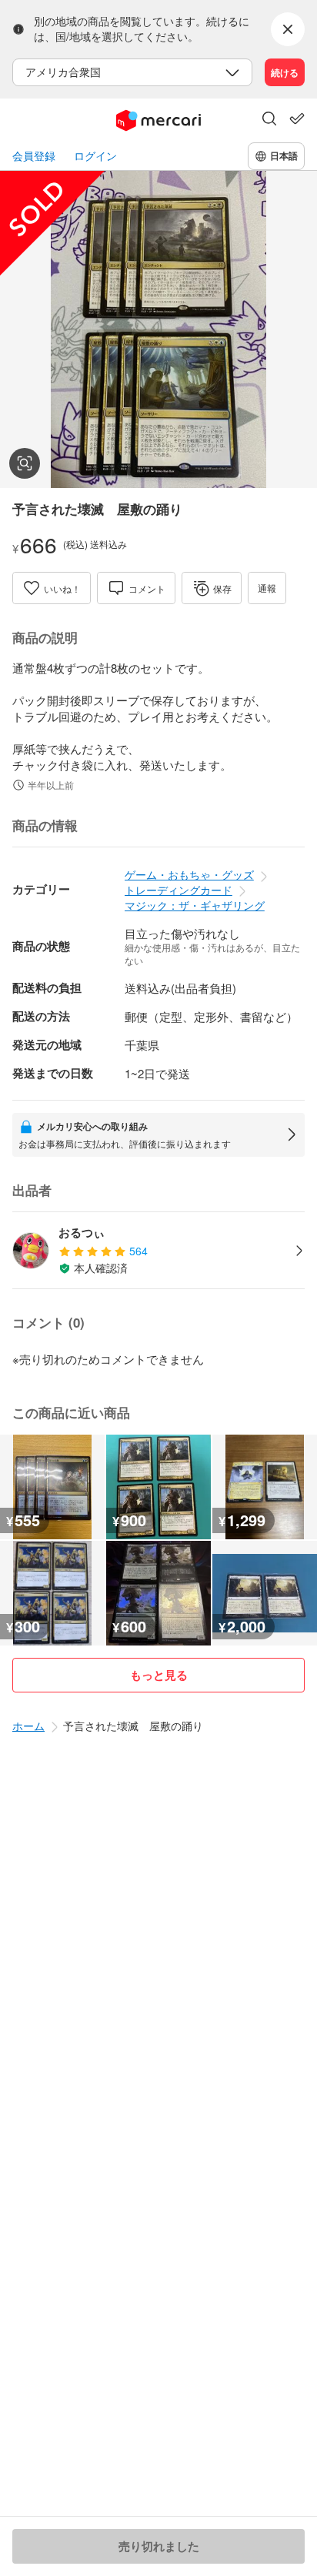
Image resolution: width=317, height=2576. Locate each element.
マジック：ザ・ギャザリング (195, 905)
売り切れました (159, 2546)
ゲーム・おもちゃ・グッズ (189, 874)
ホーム (28, 1726)
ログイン (95, 156)
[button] (269, 120)
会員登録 (34, 156)
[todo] (297, 119)
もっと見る (159, 1675)
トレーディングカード (179, 890)
